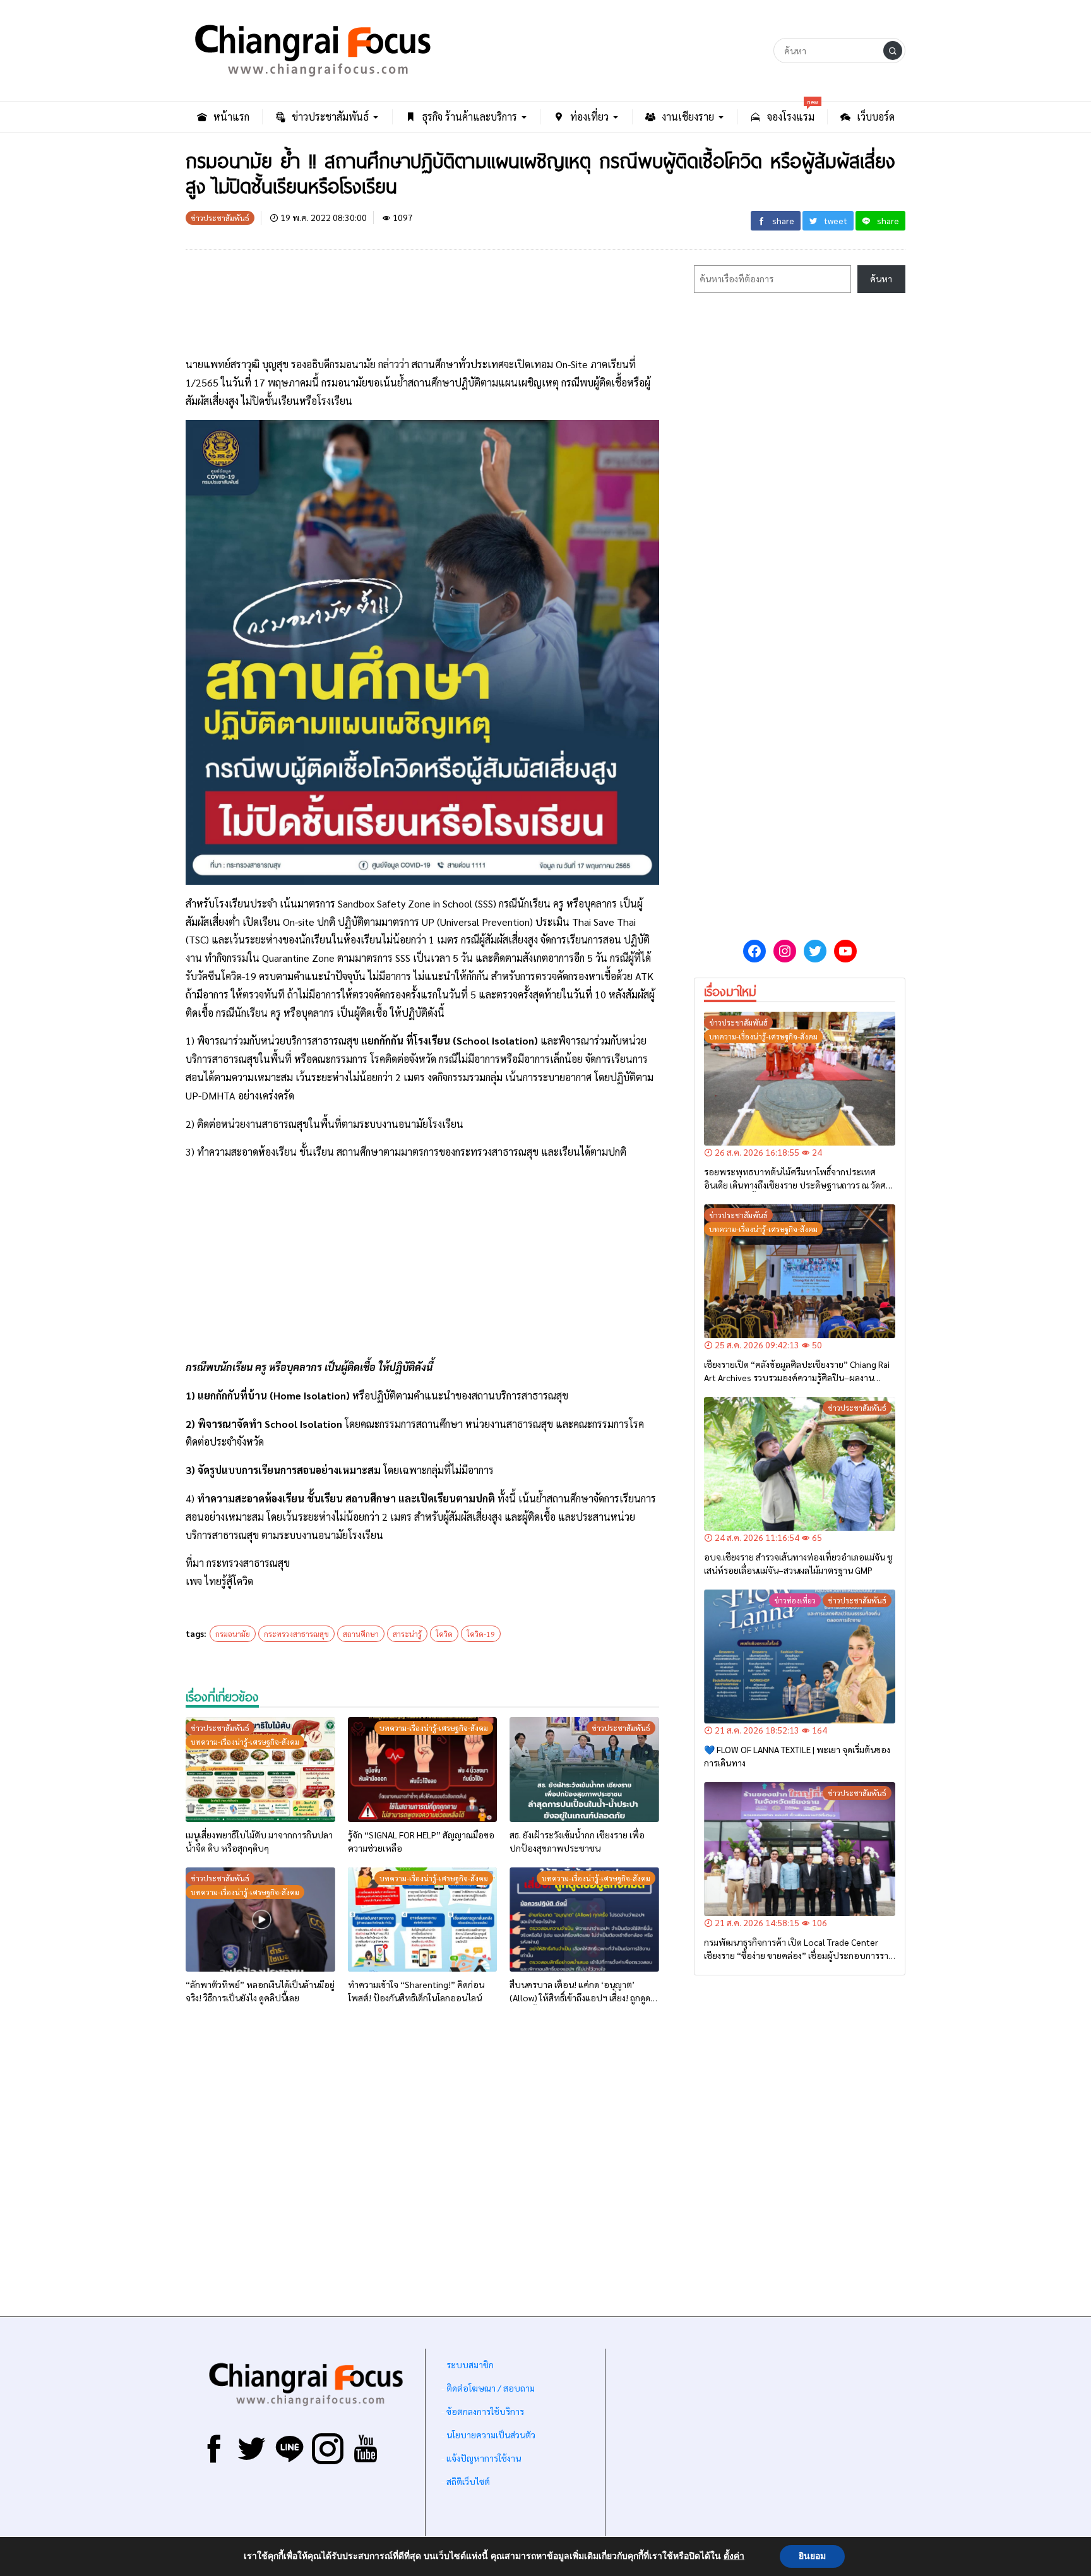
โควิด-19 (481, 1634)
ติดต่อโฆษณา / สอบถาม (491, 2388)
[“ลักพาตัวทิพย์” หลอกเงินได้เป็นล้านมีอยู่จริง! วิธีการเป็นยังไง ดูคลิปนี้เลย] (260, 1920)
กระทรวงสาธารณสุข (296, 1634)
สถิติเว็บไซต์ (468, 2481)
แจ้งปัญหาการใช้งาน (483, 2458)
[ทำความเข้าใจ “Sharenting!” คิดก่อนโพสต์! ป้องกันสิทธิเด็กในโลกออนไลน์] (423, 1920)
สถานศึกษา (361, 1634)
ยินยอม (812, 2556)
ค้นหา (881, 279)
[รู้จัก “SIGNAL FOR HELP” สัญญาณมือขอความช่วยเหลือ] (423, 1770)
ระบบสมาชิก (470, 2364)
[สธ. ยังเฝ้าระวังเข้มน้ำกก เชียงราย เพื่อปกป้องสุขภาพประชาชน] (584, 1770)
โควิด (444, 1634)
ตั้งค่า (734, 2556)
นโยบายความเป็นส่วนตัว (491, 2435)
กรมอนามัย (233, 1634)
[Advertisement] (422, 305)
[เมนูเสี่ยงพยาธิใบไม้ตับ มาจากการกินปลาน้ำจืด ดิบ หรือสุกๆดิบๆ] (260, 1770)
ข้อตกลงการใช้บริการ (485, 2411)
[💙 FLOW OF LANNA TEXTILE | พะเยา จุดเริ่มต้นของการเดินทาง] (800, 1656)
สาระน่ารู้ (407, 1634)
